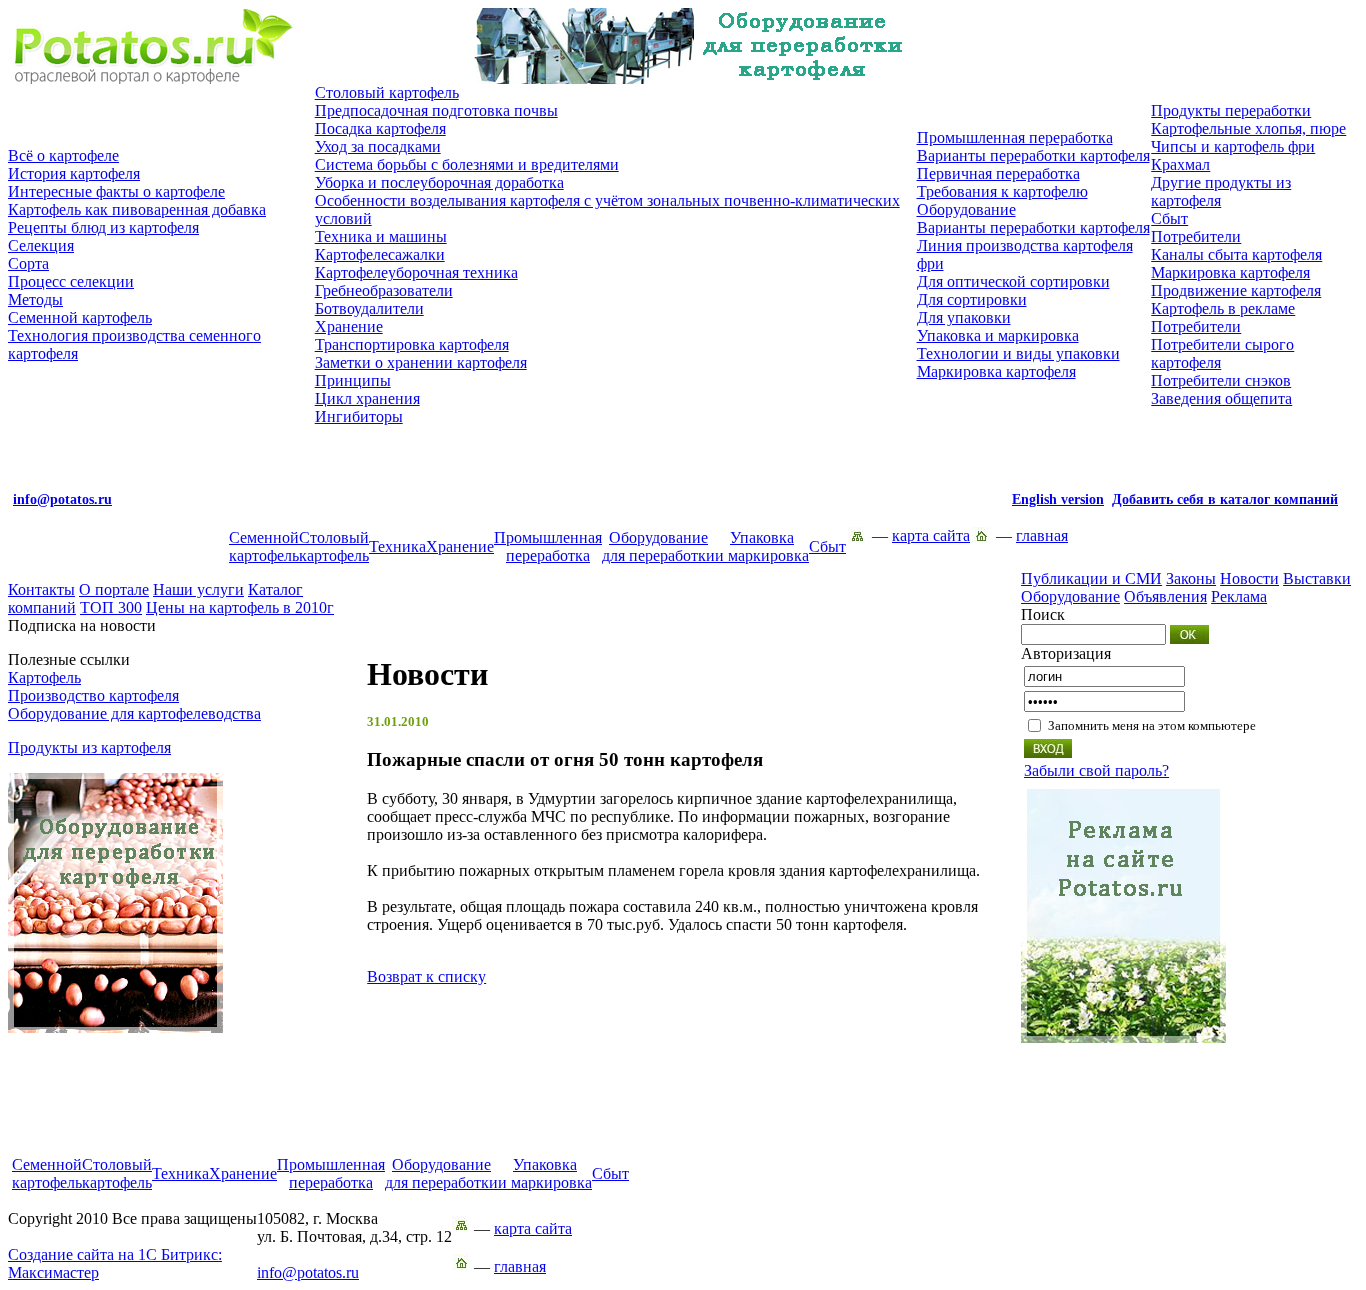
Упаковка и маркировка (998, 335)
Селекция (41, 245)
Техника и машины (381, 236)
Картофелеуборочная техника (416, 272)
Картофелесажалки (380, 254)
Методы (35, 299)
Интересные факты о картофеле (116, 191)
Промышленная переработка (1015, 137)
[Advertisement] (683, 1111)
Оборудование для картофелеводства (134, 713)
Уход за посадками (378, 146)
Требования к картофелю (1002, 191)
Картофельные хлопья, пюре (1248, 128)
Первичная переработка (998, 173)
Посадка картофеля (380, 128)
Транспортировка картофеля (412, 344)
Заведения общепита (1221, 398)
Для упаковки (964, 317)
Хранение (349, 326)
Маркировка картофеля (996, 371)
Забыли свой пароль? (1096, 770)
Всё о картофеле (63, 155)
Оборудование (966, 209)
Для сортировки (972, 299)
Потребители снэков (1221, 380)
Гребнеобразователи (384, 290)
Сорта (28, 263)
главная (1042, 535)
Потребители (1196, 236)
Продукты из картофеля (89, 747)
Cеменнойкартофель (264, 546)
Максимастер (115, 1263)
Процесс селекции (71, 281)
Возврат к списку (426, 976)
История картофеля (74, 173)
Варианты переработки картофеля (1033, 155)
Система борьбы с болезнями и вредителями (467, 164)
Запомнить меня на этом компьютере (1152, 725)
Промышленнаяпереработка (548, 546)
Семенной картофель (80, 317)
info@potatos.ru (308, 1272)
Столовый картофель (387, 92)
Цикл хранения (367, 398)
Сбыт (1169, 218)
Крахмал (1180, 164)
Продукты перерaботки (1231, 110)
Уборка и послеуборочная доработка (439, 182)
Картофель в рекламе (1223, 308)
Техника (397, 546)
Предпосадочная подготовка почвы (436, 110)
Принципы (353, 380)
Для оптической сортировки (1013, 281)
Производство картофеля (93, 695)
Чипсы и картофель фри (1233, 146)
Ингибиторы (359, 416)
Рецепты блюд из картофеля (103, 227)
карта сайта (931, 535)
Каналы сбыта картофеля (1236, 254)
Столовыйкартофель (334, 546)
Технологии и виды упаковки (1018, 353)
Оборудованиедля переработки (658, 546)
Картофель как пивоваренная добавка (137, 209)
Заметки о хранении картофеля (421, 362)
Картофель (44, 677)
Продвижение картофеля (1236, 290)
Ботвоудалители (369, 308)
